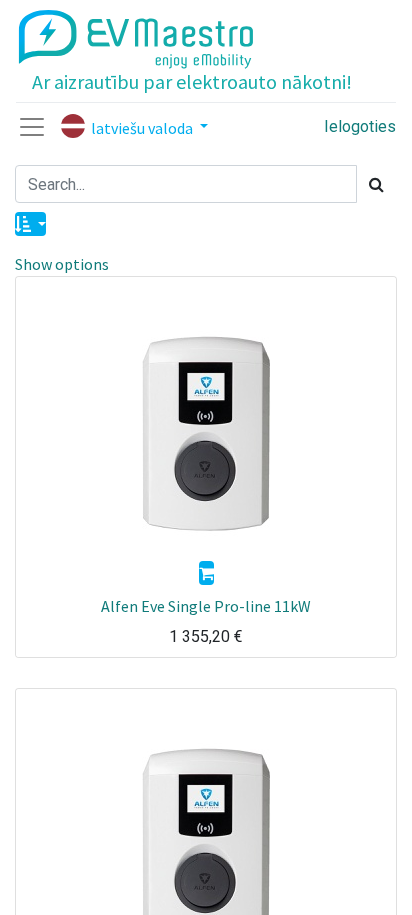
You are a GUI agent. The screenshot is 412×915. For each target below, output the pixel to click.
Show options (62, 264)
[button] (30, 224)
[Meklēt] (376, 184)
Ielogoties (360, 126)
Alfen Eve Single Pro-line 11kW (206, 606)
